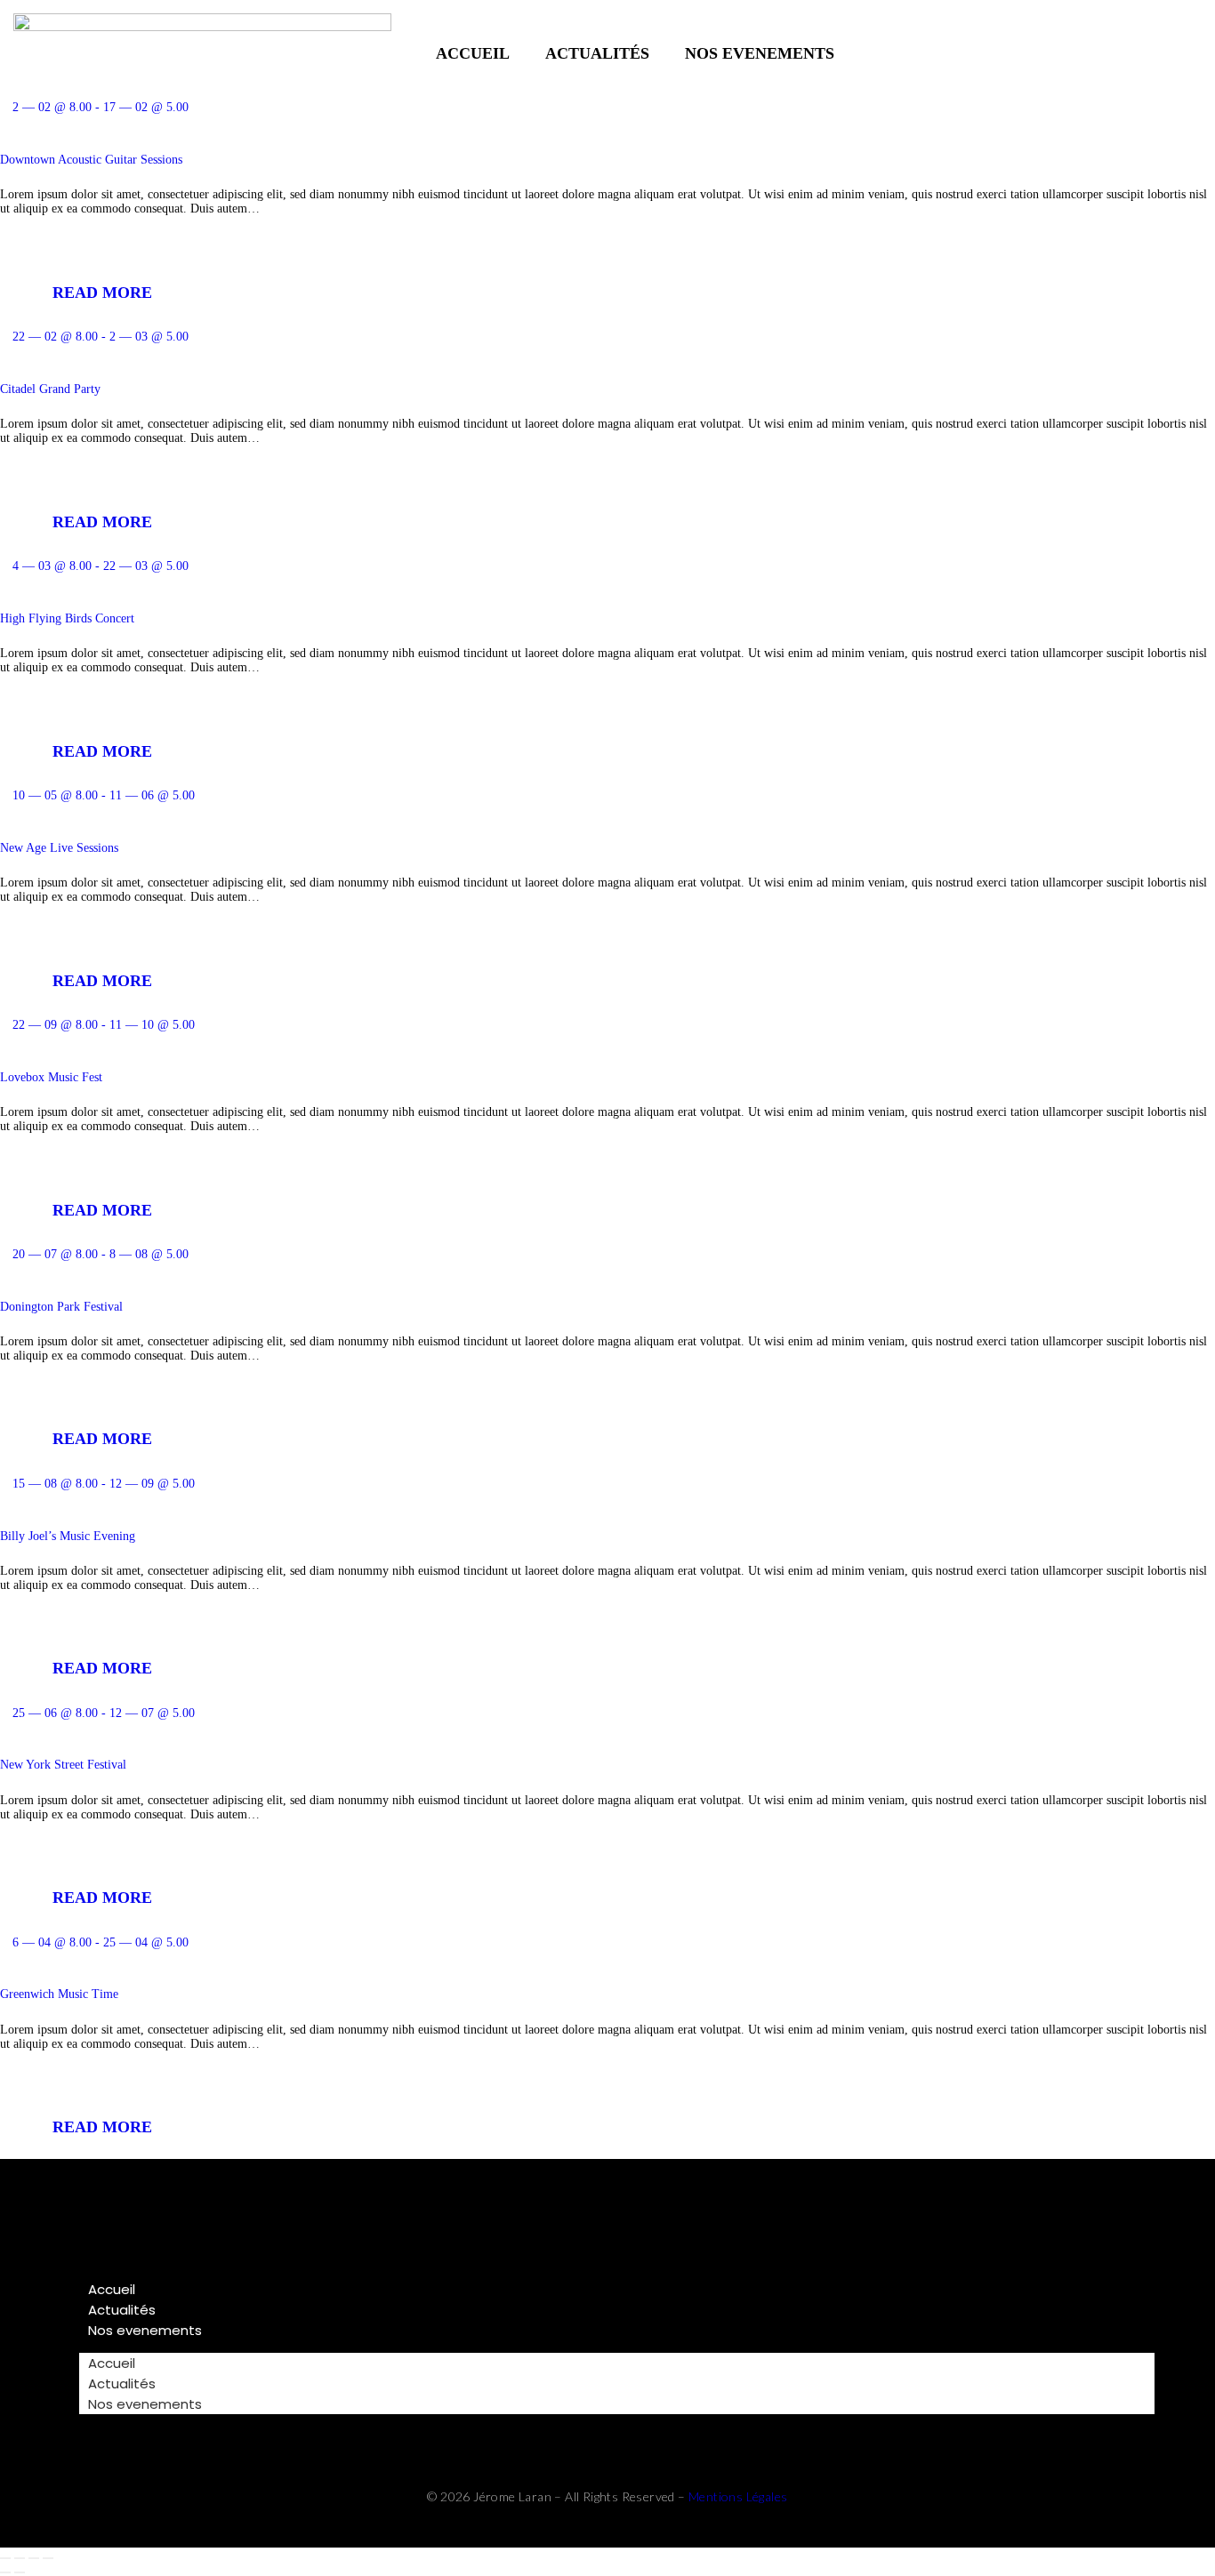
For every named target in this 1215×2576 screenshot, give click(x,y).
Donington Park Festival (61, 1307)
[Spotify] (1163, 53)
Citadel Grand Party (50, 389)
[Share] (34, 2558)
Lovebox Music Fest (51, 1077)
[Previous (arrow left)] (5, 2572)
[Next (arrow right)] (20, 2572)
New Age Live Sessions (59, 848)
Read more (102, 293)
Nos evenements (760, 53)
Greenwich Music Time (59, 1994)
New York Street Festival (63, 1765)
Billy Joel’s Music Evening (68, 1536)
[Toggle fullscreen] (20, 2558)
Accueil (473, 53)
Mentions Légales (738, 2496)
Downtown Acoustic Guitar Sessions (91, 160)
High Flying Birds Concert (67, 618)
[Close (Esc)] (48, 2558)
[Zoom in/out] (5, 2558)
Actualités (597, 53)
